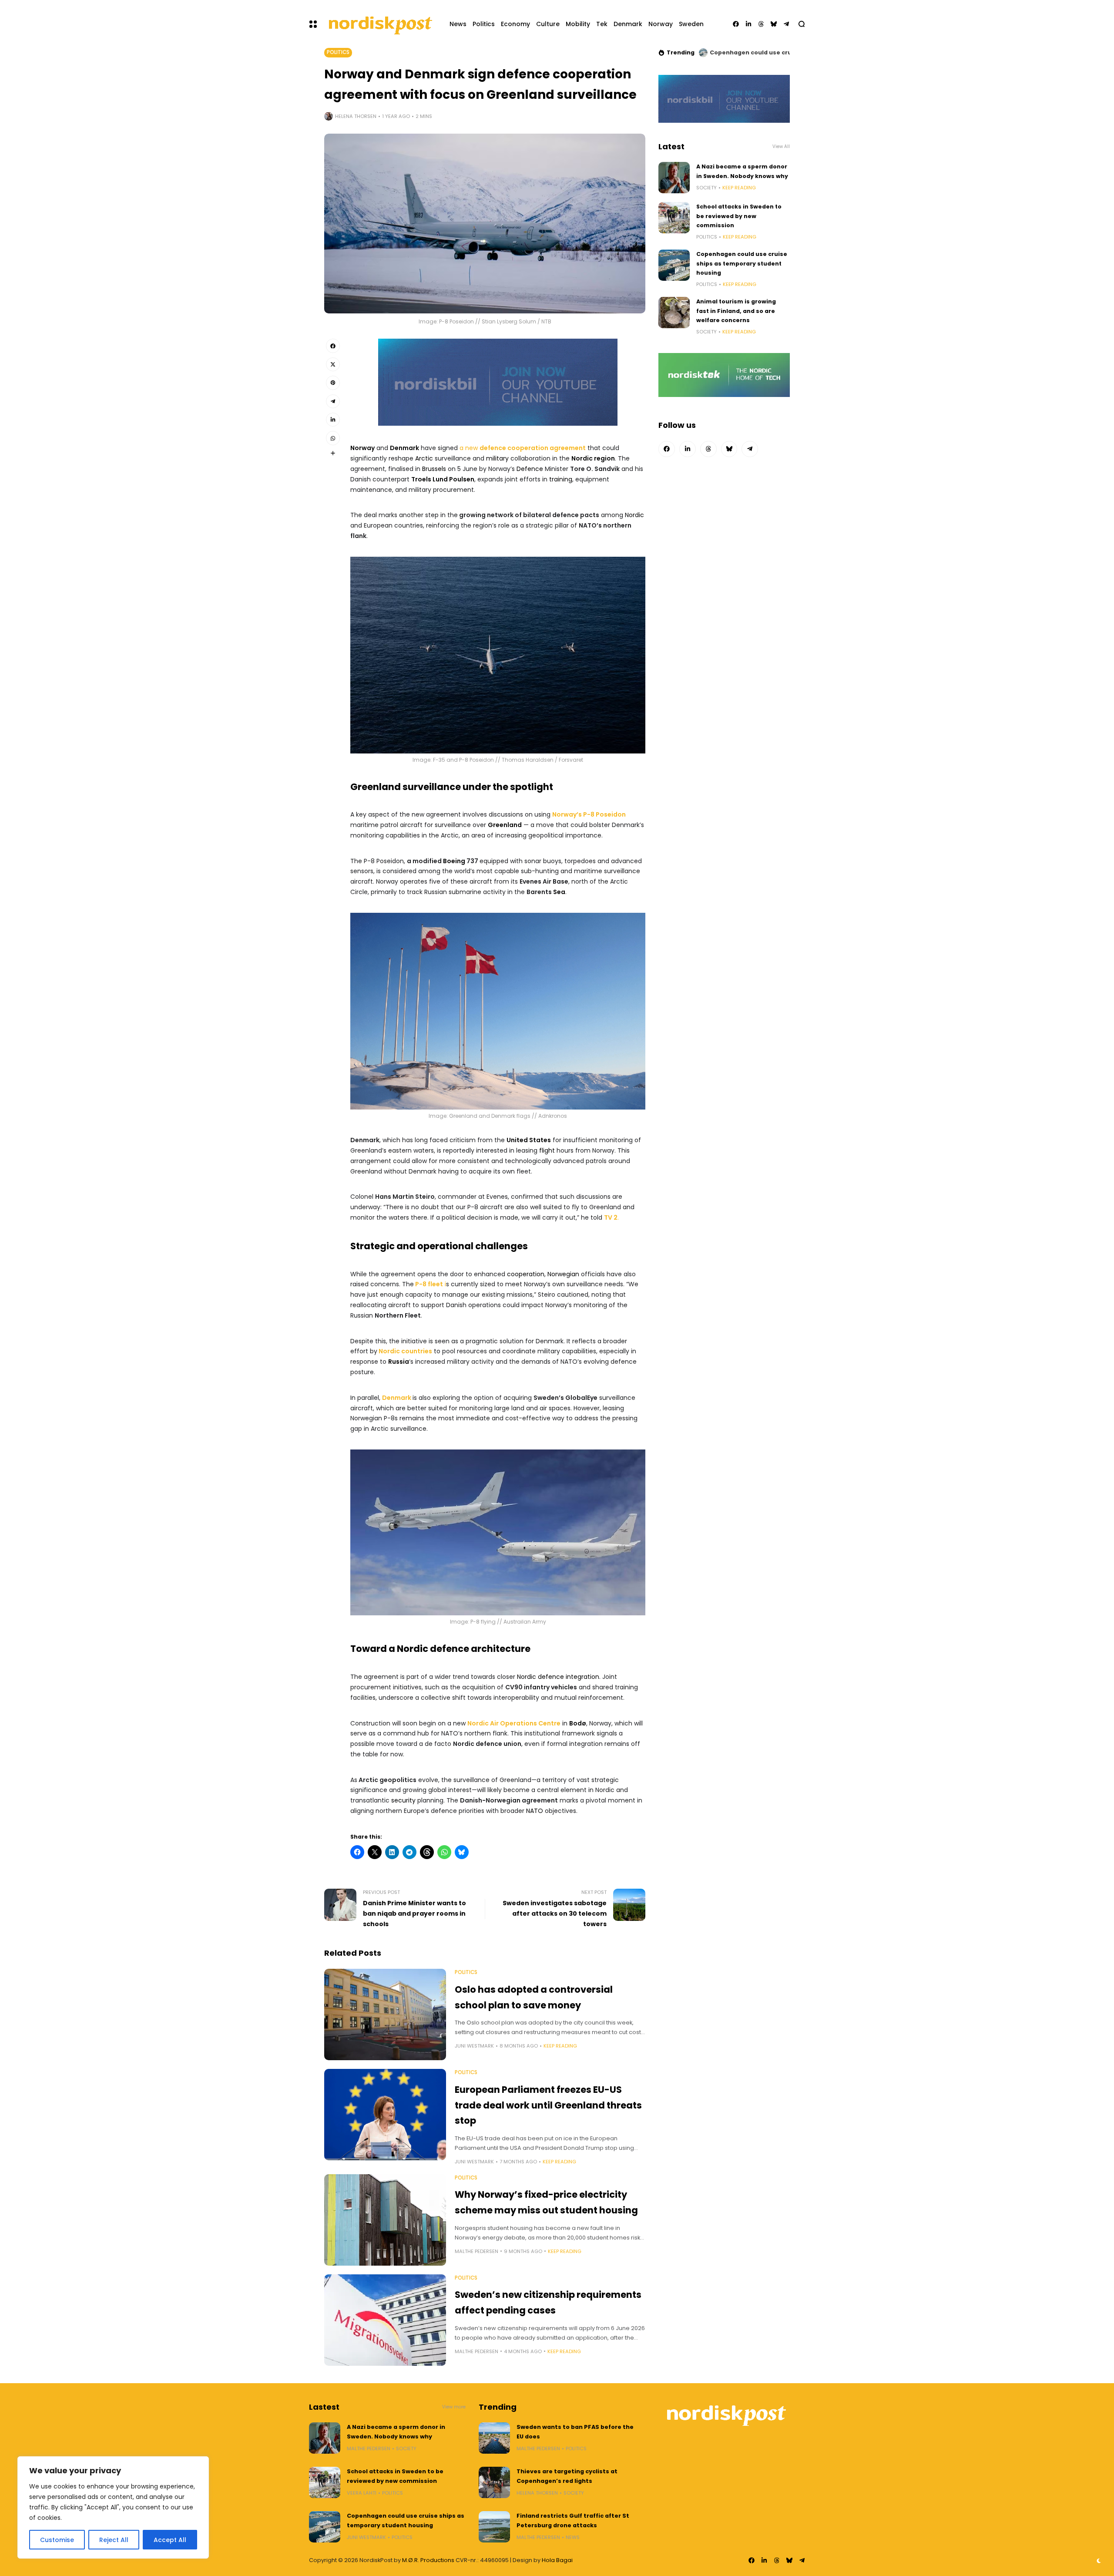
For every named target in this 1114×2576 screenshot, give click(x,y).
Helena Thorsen (356, 116)
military (497, 458)
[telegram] (786, 24)
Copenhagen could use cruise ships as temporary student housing (742, 263)
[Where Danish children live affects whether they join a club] (703, 53)
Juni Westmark (474, 2046)
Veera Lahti (362, 2493)
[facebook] (736, 24)
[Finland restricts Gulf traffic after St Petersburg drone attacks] (494, 2527)
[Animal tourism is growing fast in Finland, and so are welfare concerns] (674, 313)
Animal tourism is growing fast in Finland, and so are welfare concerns (736, 311)
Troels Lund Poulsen (443, 479)
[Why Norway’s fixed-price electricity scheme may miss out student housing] (385, 2220)
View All (781, 146)
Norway (362, 448)
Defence (530, 469)
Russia (399, 1362)
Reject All (114, 2540)
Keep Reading (560, 2046)
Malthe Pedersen (476, 2251)
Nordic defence (540, 1677)
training (561, 479)
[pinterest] (333, 383)
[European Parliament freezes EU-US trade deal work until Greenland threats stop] (385, 2115)
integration (582, 1677)
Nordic (634, 515)
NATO (535, 1811)
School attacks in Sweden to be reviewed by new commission (739, 216)
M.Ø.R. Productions (429, 2560)
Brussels (434, 469)
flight (547, 1150)
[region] (113, 2507)
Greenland (505, 825)
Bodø (578, 1723)
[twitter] (333, 364)
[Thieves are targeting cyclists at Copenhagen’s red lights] (494, 2482)
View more (454, 2407)
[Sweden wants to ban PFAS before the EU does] (494, 2438)
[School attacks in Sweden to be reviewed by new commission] (674, 218)
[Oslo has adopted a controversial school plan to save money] (385, 2014)
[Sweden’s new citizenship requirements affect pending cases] (385, 2320)
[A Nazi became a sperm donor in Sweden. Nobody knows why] (674, 178)
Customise (57, 2540)
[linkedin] (748, 24)
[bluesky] (774, 24)
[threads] (761, 24)
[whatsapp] (333, 438)
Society (706, 188)
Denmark (404, 448)
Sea (559, 892)
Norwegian (563, 1274)
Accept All (170, 2540)
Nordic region (593, 458)
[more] (333, 453)
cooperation (526, 1274)
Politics (338, 52)
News (573, 2537)
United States (529, 1140)
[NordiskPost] (380, 24)
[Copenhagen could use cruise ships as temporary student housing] (674, 265)
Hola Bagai (557, 2560)
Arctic (424, 458)
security (403, 1800)
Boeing (454, 861)
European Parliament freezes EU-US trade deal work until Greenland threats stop (548, 2105)
